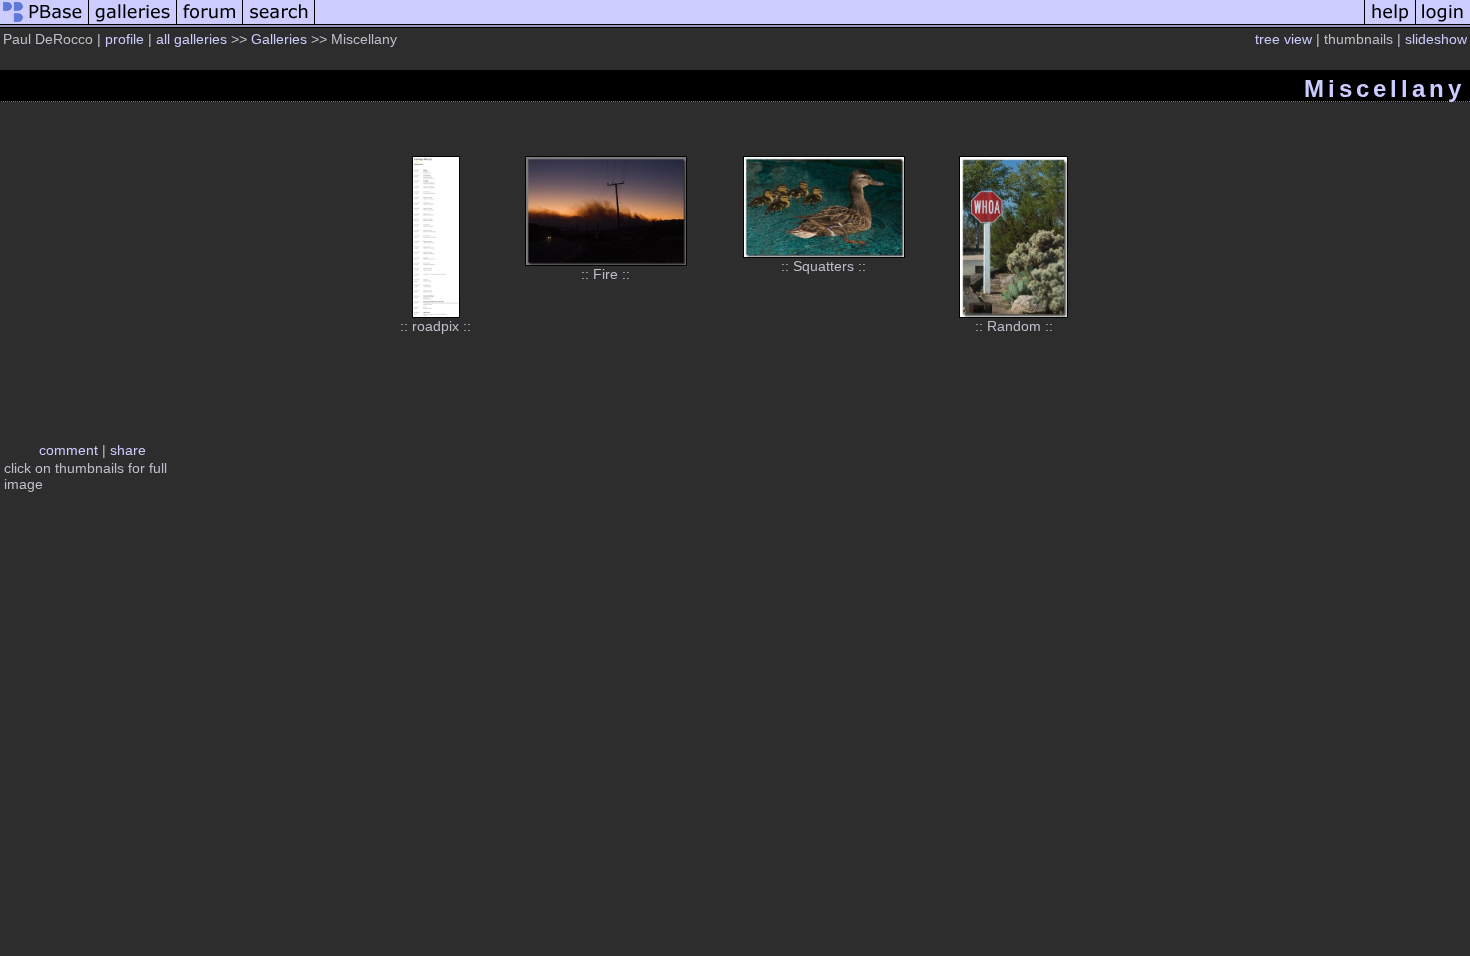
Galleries (279, 39)
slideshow (1436, 39)
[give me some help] (1390, 23)
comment (68, 450)
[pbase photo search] (279, 23)
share (128, 450)
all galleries (191, 39)
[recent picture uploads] (133, 23)
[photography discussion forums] (210, 23)
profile (124, 39)
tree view (1283, 39)
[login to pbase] (1443, 23)
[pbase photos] (44, 23)
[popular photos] (839, 23)
